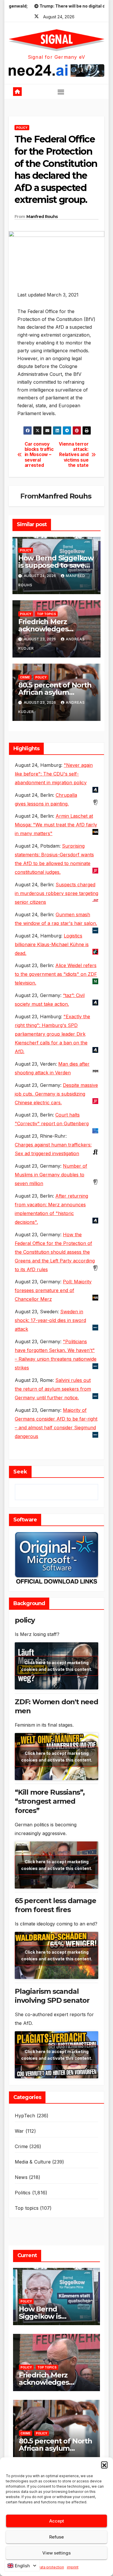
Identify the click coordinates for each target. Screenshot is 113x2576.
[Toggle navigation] (61, 92)
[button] (104, 2465)
